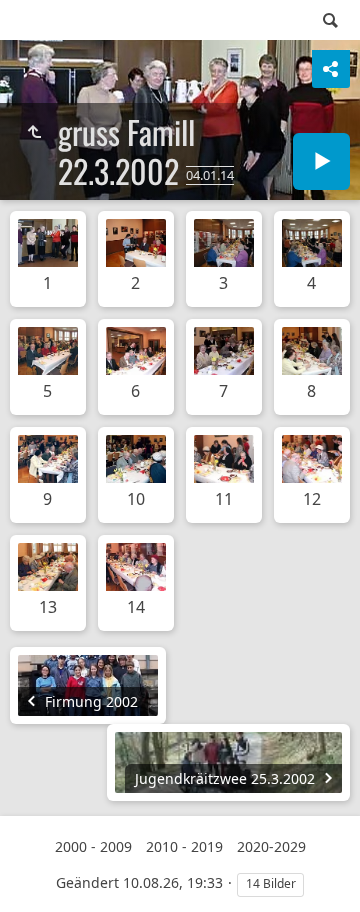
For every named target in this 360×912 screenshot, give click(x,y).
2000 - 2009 (93, 846)
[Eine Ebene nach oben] (34, 132)
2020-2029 (271, 846)
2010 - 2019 (184, 846)
